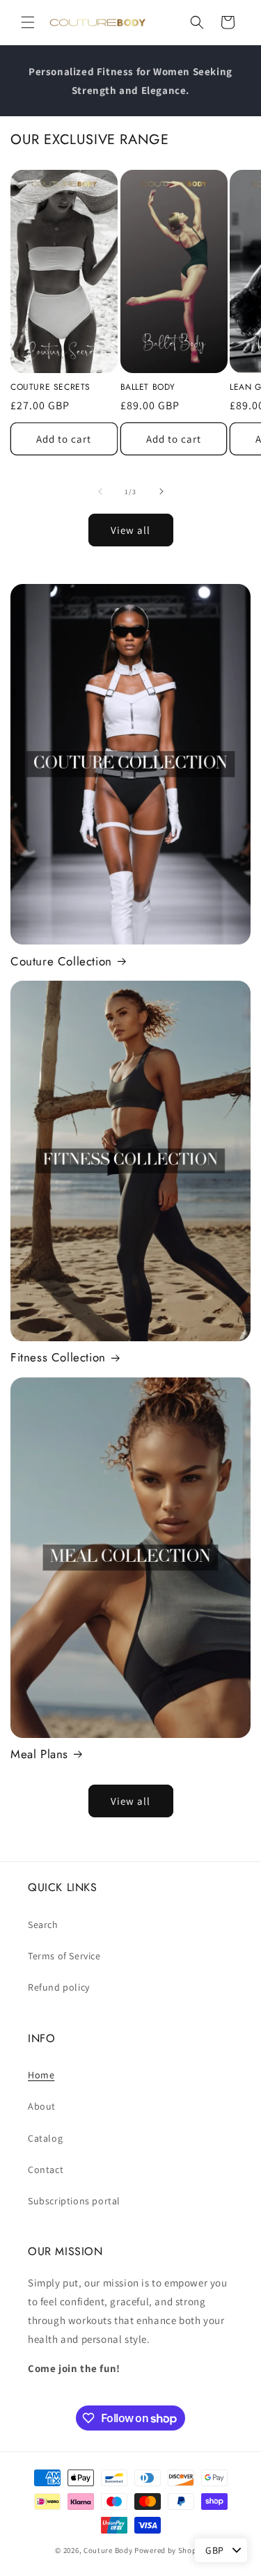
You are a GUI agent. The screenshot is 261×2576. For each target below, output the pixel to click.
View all (130, 530)
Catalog (45, 2138)
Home (41, 2075)
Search (43, 1925)
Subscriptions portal (74, 2201)
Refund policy (59, 1987)
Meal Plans (39, 1754)
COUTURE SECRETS (50, 388)
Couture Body (108, 2550)
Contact (46, 2170)
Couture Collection (61, 961)
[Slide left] (100, 491)
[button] (28, 22)
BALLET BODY (148, 388)
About (42, 2106)
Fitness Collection (58, 1357)
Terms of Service (64, 1956)
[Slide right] (161, 491)
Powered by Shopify (170, 2550)
